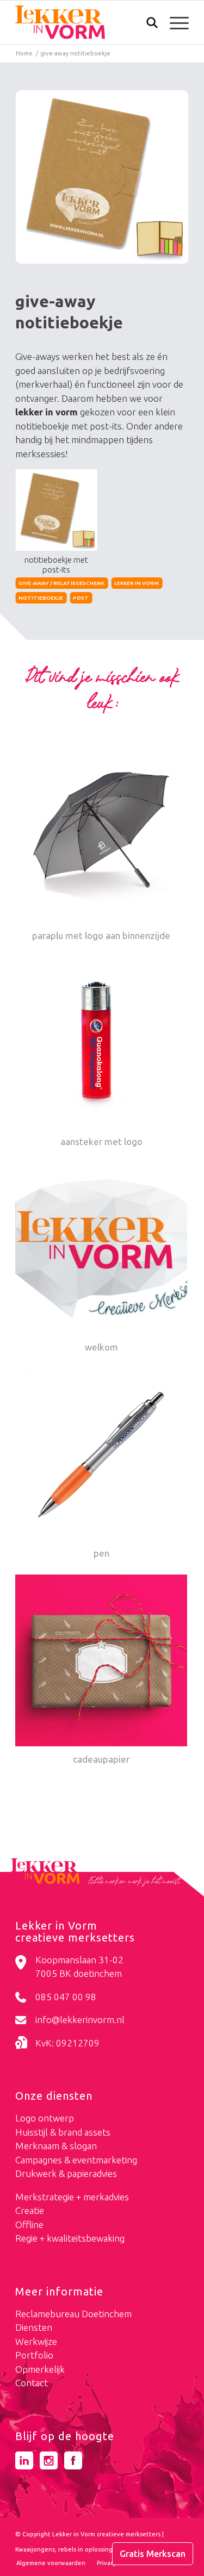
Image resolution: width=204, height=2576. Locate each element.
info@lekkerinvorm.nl (80, 2020)
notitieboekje (41, 598)
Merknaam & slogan (56, 2146)
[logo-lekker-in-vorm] (85, 22)
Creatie (30, 2210)
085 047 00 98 (66, 1997)
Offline (29, 2225)
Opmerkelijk (40, 2369)
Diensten (34, 2327)
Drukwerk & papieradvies (66, 2173)
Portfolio (34, 2355)
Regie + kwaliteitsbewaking (70, 2238)
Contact (32, 2383)
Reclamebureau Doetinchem (73, 2314)
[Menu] (174, 22)
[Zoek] (147, 25)
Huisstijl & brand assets (63, 2132)
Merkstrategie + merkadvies (72, 2197)
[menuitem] (147, 24)
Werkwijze (36, 2341)
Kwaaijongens (35, 2549)
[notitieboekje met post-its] (102, 177)
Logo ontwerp (45, 2118)
